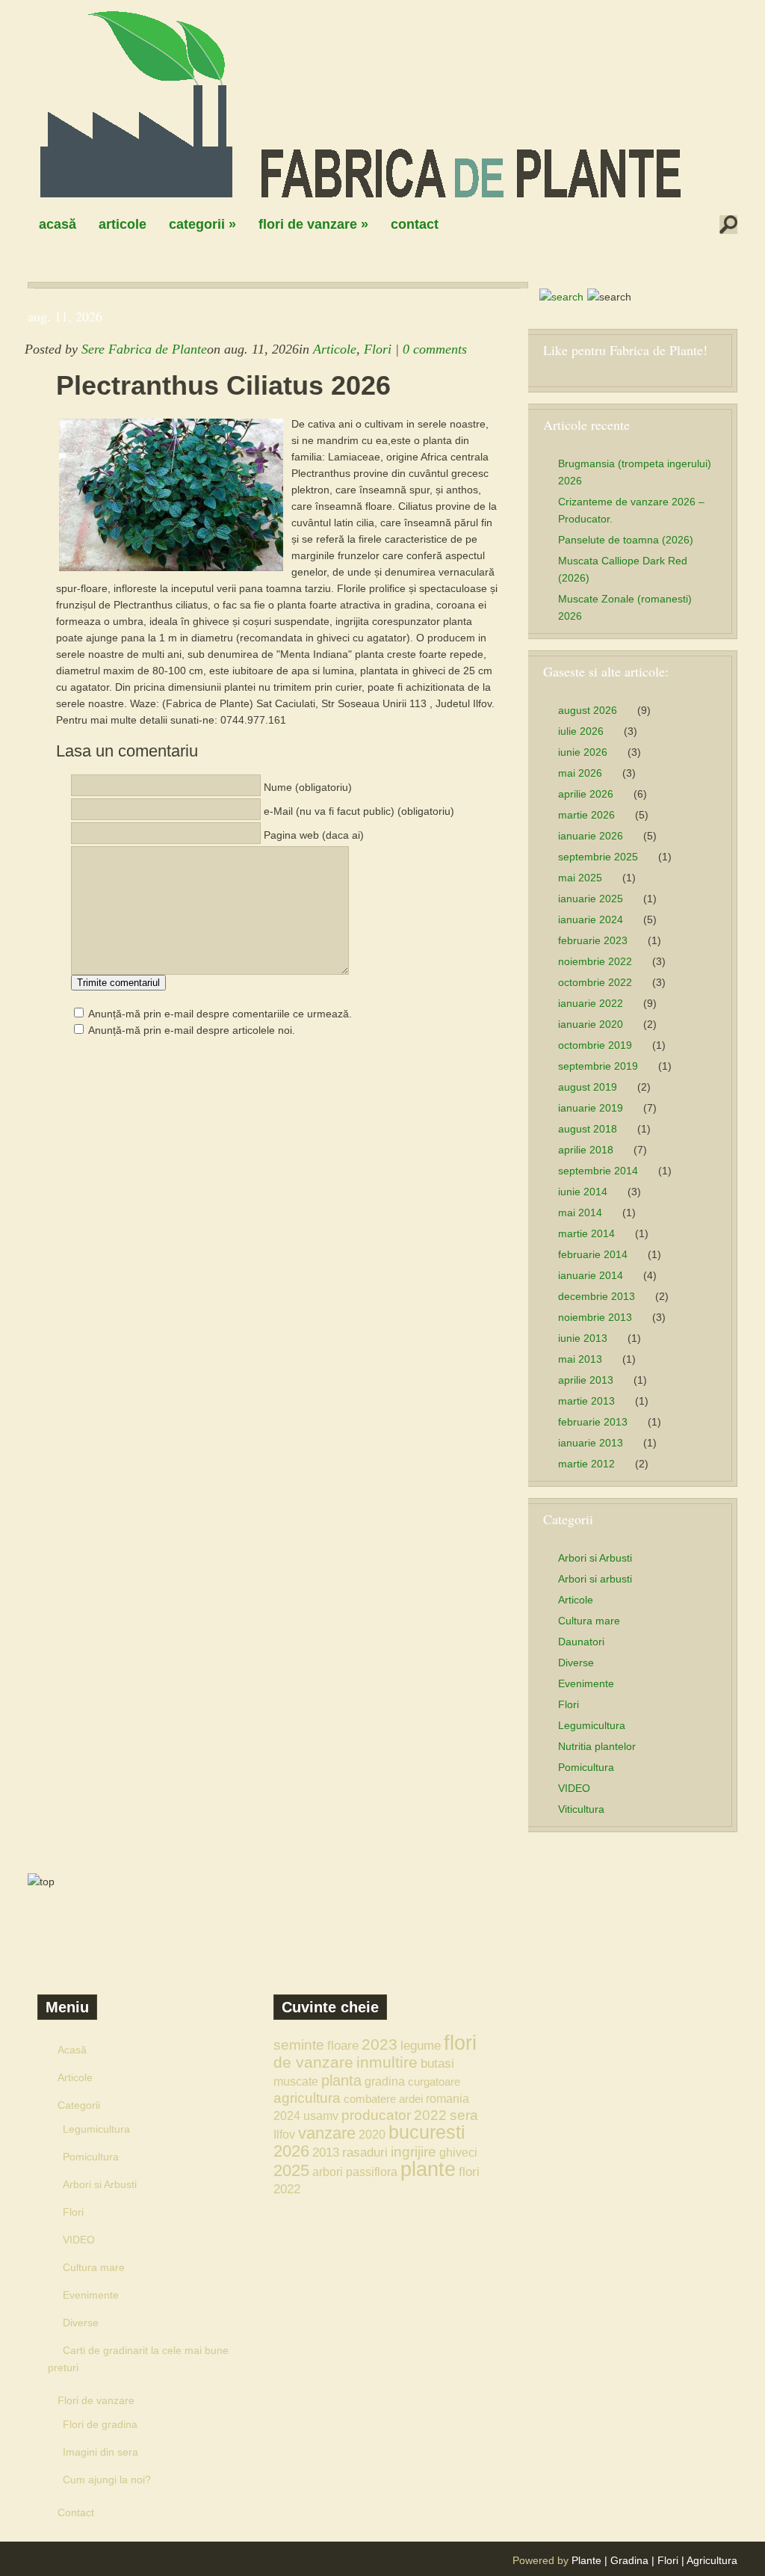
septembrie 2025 (598, 857)
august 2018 (588, 1129)
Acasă (58, 224)
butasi (437, 2063)
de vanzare (313, 2062)
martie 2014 (586, 1233)
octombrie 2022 (595, 982)
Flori (378, 349)
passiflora (372, 2172)
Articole (123, 224)
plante (428, 2169)
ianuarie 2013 (591, 1443)
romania (447, 2098)
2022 (430, 2115)
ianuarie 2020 (591, 1024)
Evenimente (586, 1683)
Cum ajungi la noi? (107, 2480)
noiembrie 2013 (595, 1317)
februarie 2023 (593, 940)
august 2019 (588, 1087)
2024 (287, 2116)
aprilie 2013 (586, 1380)
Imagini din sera (100, 2452)
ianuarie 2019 (591, 1108)
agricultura (307, 2098)
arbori (328, 2172)
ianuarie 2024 (591, 919)
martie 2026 (586, 815)
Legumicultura (592, 1725)
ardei (411, 2099)
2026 (291, 2151)
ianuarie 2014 (591, 1275)
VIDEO (574, 1788)
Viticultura (581, 1809)
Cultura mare (589, 1621)
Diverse (576, 1663)
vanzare (327, 2133)
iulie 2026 (581, 731)
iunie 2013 (583, 1338)
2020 (372, 2134)
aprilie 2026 (586, 794)
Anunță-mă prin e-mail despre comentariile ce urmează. (220, 1014)
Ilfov (284, 2134)
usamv (321, 2116)
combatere (370, 2099)
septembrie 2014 (598, 1171)
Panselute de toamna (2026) (626, 540)
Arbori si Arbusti (595, 1558)
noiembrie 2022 (595, 961)
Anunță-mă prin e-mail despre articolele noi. (192, 1030)
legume (421, 2045)
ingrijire (414, 2152)
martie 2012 (586, 1464)
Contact (415, 224)
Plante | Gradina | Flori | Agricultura (654, 2560)
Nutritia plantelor (597, 1746)
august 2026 (588, 710)
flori (460, 2043)
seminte (299, 2045)
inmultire (387, 2062)
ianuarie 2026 (591, 836)
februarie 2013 (593, 1422)
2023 (380, 2044)
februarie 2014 (593, 1254)
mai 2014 (580, 1212)
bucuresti (427, 2132)
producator (376, 2115)
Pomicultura (586, 1767)
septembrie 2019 (598, 1066)
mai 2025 (580, 878)
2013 (326, 2152)
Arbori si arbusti (595, 1579)
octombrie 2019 (595, 1045)
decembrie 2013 (597, 1296)
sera (464, 2115)
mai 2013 (580, 1359)
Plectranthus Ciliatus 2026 (223, 386)
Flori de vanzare (313, 224)
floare (343, 2045)
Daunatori (581, 1642)
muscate (296, 2081)
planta (341, 2080)
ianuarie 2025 (591, 899)
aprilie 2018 (586, 1150)
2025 (291, 2170)
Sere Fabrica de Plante (144, 349)
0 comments (435, 349)
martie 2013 (586, 1401)
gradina (385, 2081)
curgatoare (434, 2082)
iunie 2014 (583, 1192)
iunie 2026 (583, 752)
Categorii (202, 224)
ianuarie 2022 (591, 1003)
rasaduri (365, 2152)
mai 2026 (580, 773)
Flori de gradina (100, 2424)
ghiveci (458, 2152)
